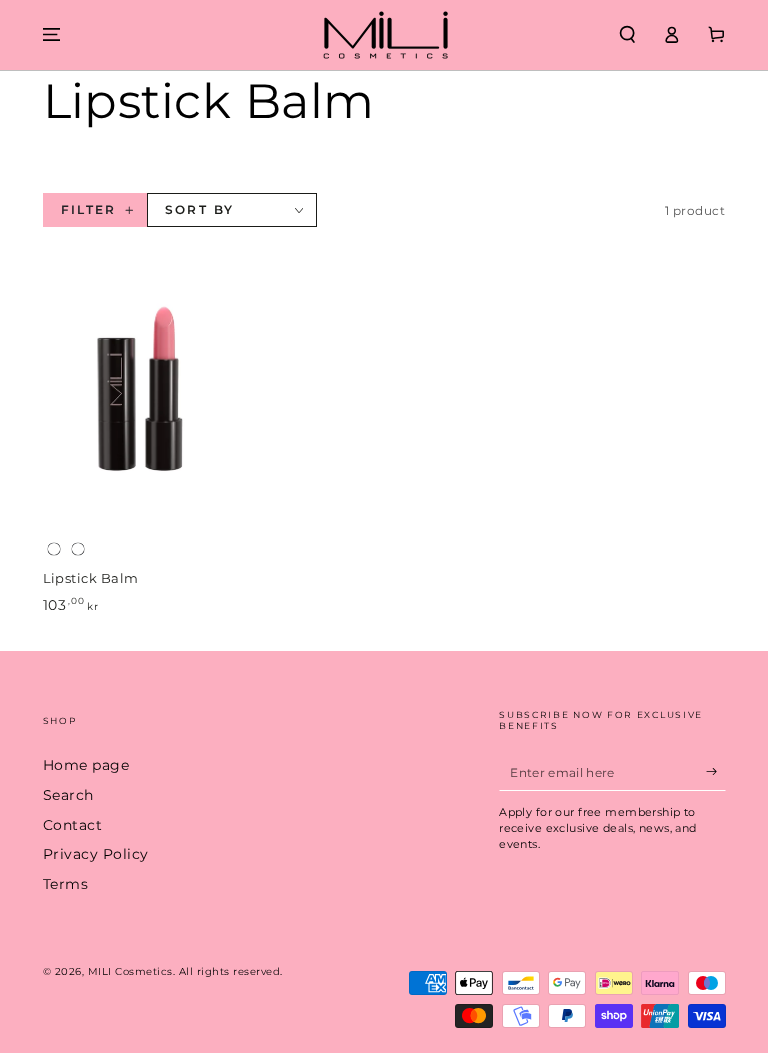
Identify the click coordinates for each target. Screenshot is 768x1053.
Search (68, 795)
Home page (86, 765)
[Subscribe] (716, 771)
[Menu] (52, 34)
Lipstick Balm (91, 578)
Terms (66, 884)
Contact (73, 825)
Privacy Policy (96, 854)
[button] (628, 34)
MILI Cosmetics (130, 971)
